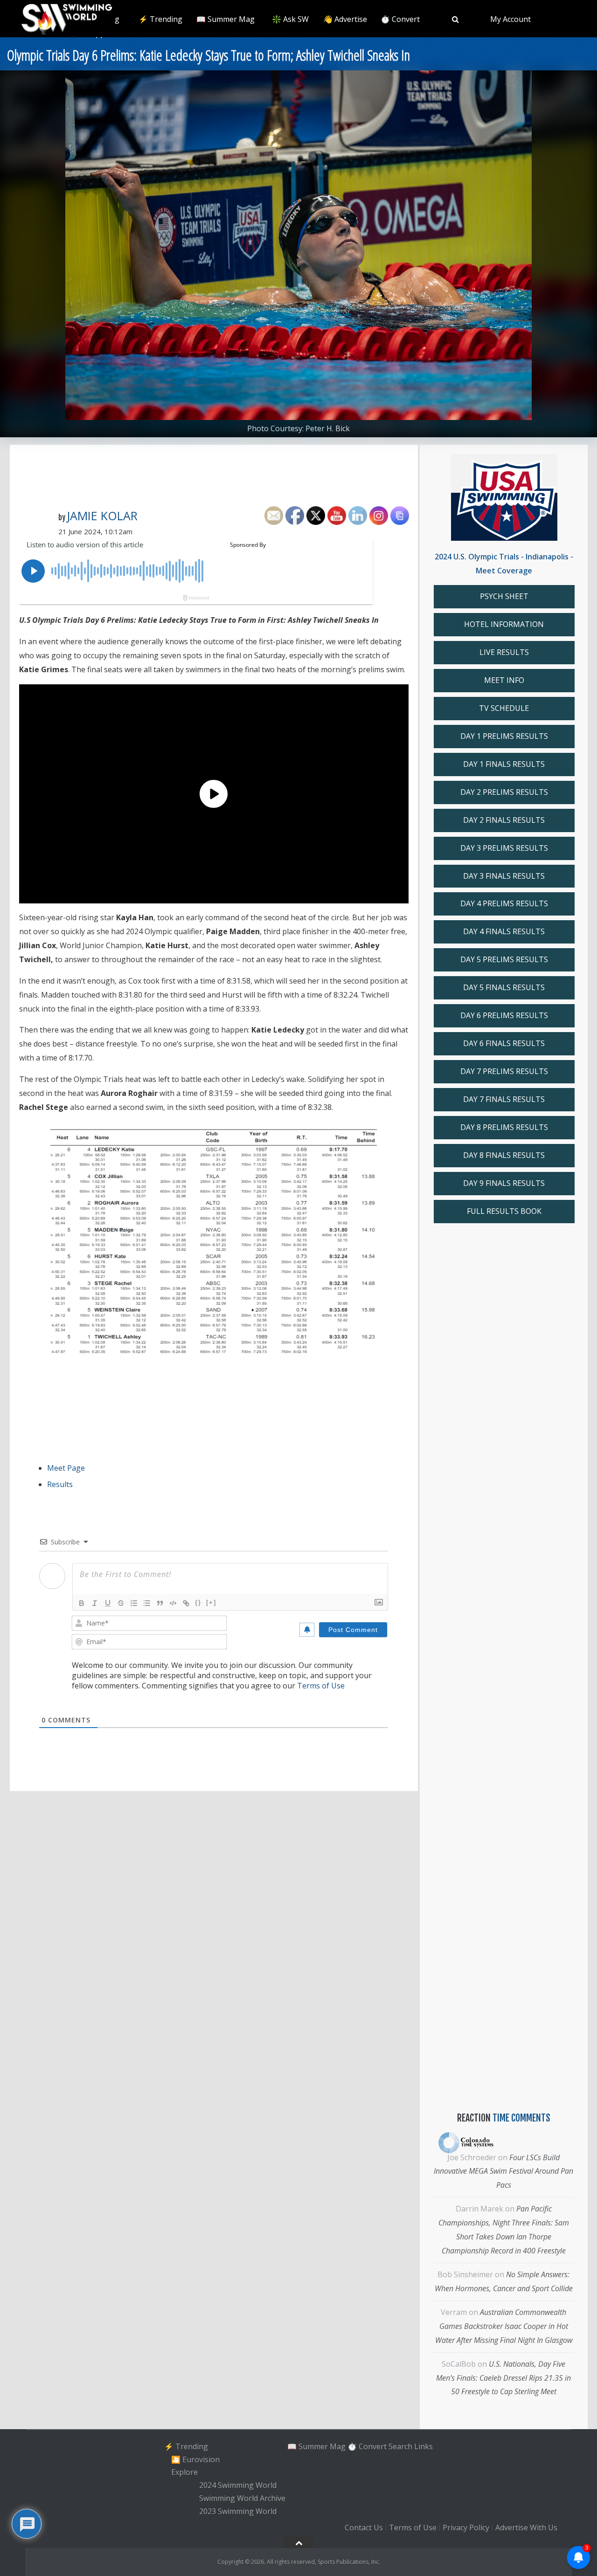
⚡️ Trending (160, 19)
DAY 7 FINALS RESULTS (504, 1099)
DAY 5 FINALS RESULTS (504, 987)
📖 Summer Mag (226, 19)
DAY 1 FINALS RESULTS (504, 764)
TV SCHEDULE (504, 708)
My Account (510, 19)
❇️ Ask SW (290, 19)
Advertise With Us (526, 2528)
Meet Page (66, 1468)
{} (198, 1602)
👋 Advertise (345, 19)
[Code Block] (173, 1603)
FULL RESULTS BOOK (504, 1211)
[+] (211, 1602)
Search (400, 2446)
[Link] (186, 1603)
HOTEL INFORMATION (504, 624)
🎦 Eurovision (195, 2459)
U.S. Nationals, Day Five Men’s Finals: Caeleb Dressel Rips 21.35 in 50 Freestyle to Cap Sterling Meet (503, 2378)
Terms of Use (321, 1686)
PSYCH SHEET (504, 596)
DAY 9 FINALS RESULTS (504, 1183)
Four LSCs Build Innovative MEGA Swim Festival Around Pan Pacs (503, 2171)
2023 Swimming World (238, 2511)
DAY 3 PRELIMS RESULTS (504, 848)
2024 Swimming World (238, 2485)
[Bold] (82, 1603)
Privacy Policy (466, 2528)
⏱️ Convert (400, 19)
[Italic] (95, 1603)
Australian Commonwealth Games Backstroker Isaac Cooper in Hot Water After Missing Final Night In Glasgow (504, 2326)
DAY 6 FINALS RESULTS (504, 1043)
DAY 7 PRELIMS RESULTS (504, 1071)
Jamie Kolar (102, 516)
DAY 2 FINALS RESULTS (504, 820)
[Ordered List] (134, 1603)
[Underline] (108, 1603)
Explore (184, 2473)
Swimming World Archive (242, 2498)
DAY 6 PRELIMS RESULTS (504, 1015)
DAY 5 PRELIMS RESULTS (504, 959)
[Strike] (121, 1603)
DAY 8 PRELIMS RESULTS (504, 1127)
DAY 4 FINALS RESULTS (504, 931)
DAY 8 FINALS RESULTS (504, 1155)
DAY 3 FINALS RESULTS (504, 876)
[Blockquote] (160, 1603)
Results (60, 1484)
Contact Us (364, 2528)
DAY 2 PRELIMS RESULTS (504, 792)
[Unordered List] (147, 1603)
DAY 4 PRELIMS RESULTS (504, 903)
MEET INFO (504, 680)
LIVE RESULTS (504, 652)
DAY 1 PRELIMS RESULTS (504, 736)
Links (423, 2446)
